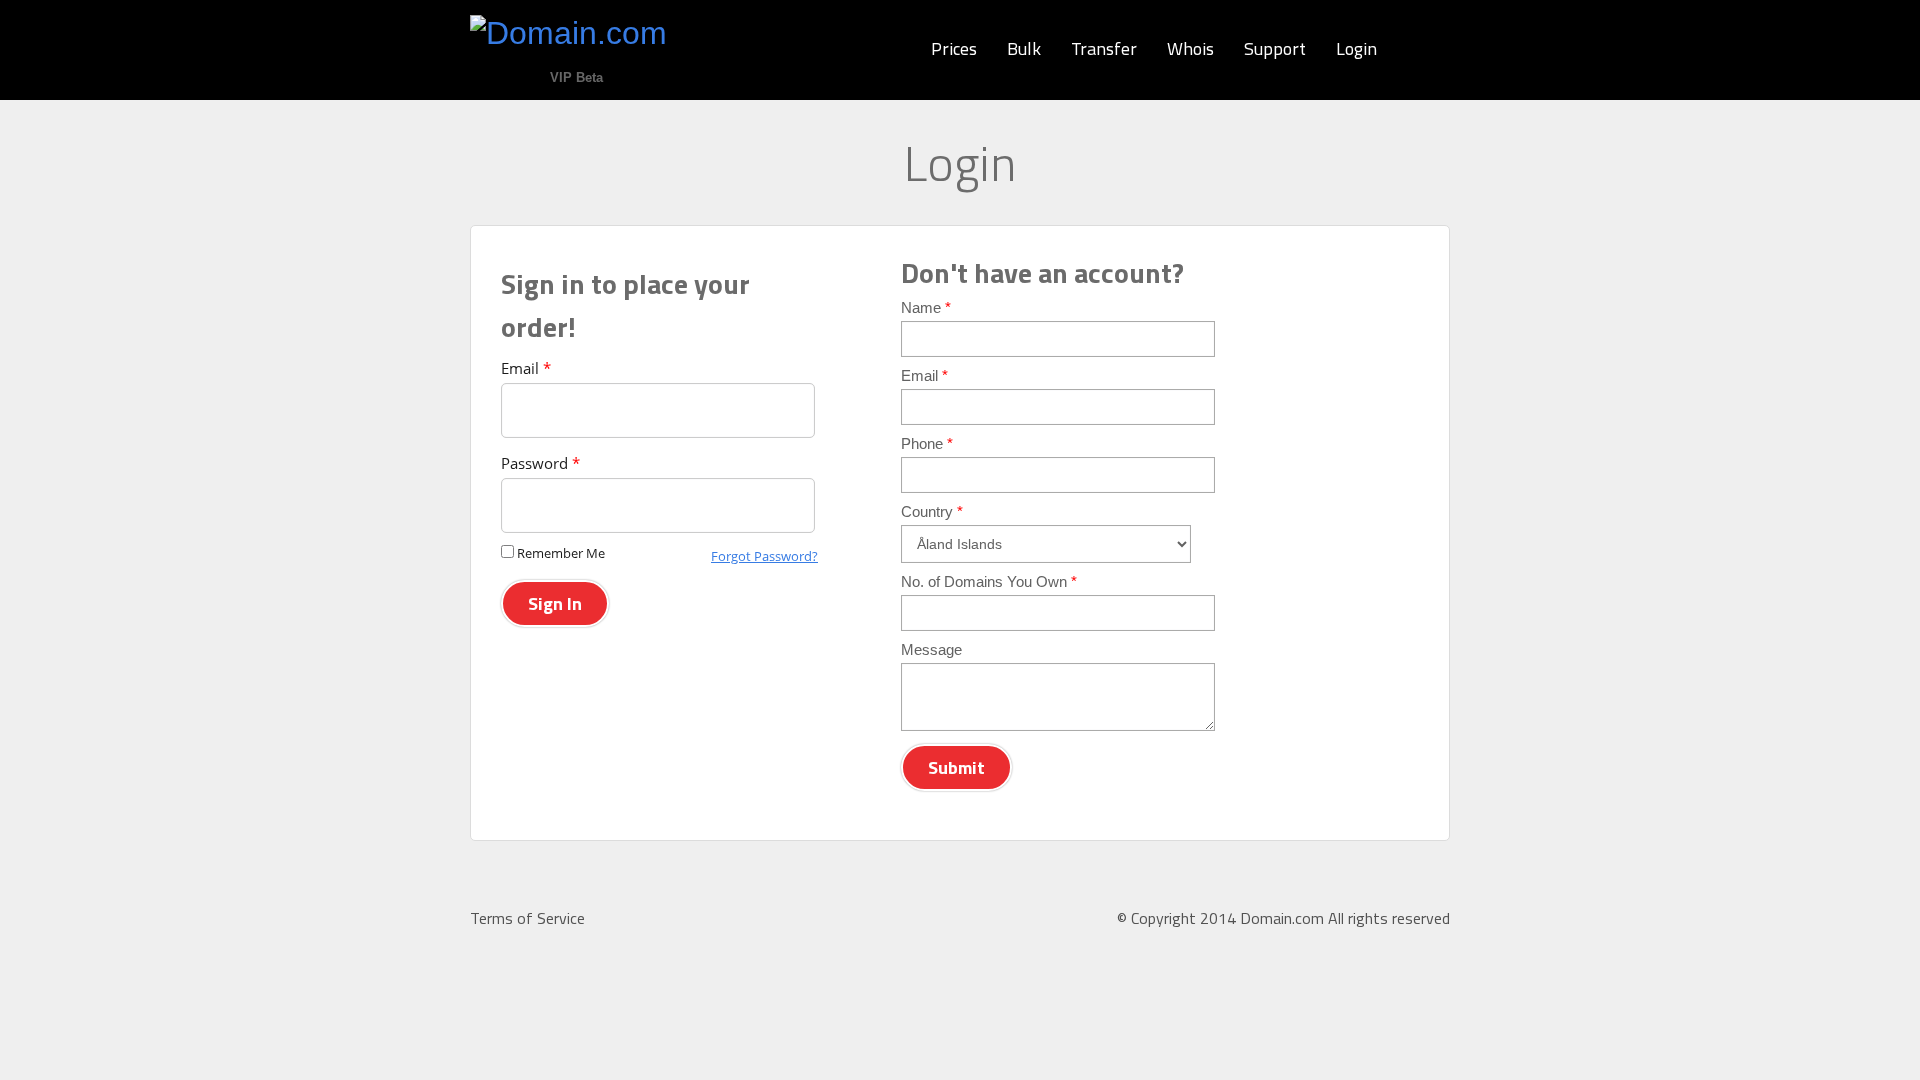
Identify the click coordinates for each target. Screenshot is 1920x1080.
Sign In (555, 603)
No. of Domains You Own (989, 581)
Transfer (1104, 48)
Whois (1190, 48)
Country (932, 511)
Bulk (1024, 48)
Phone (927, 443)
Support (1275, 48)
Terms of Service (527, 918)
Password (540, 463)
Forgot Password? (764, 556)
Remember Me (561, 553)
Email (526, 368)
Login (1356, 48)
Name (926, 307)
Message (931, 649)
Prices (954, 48)
